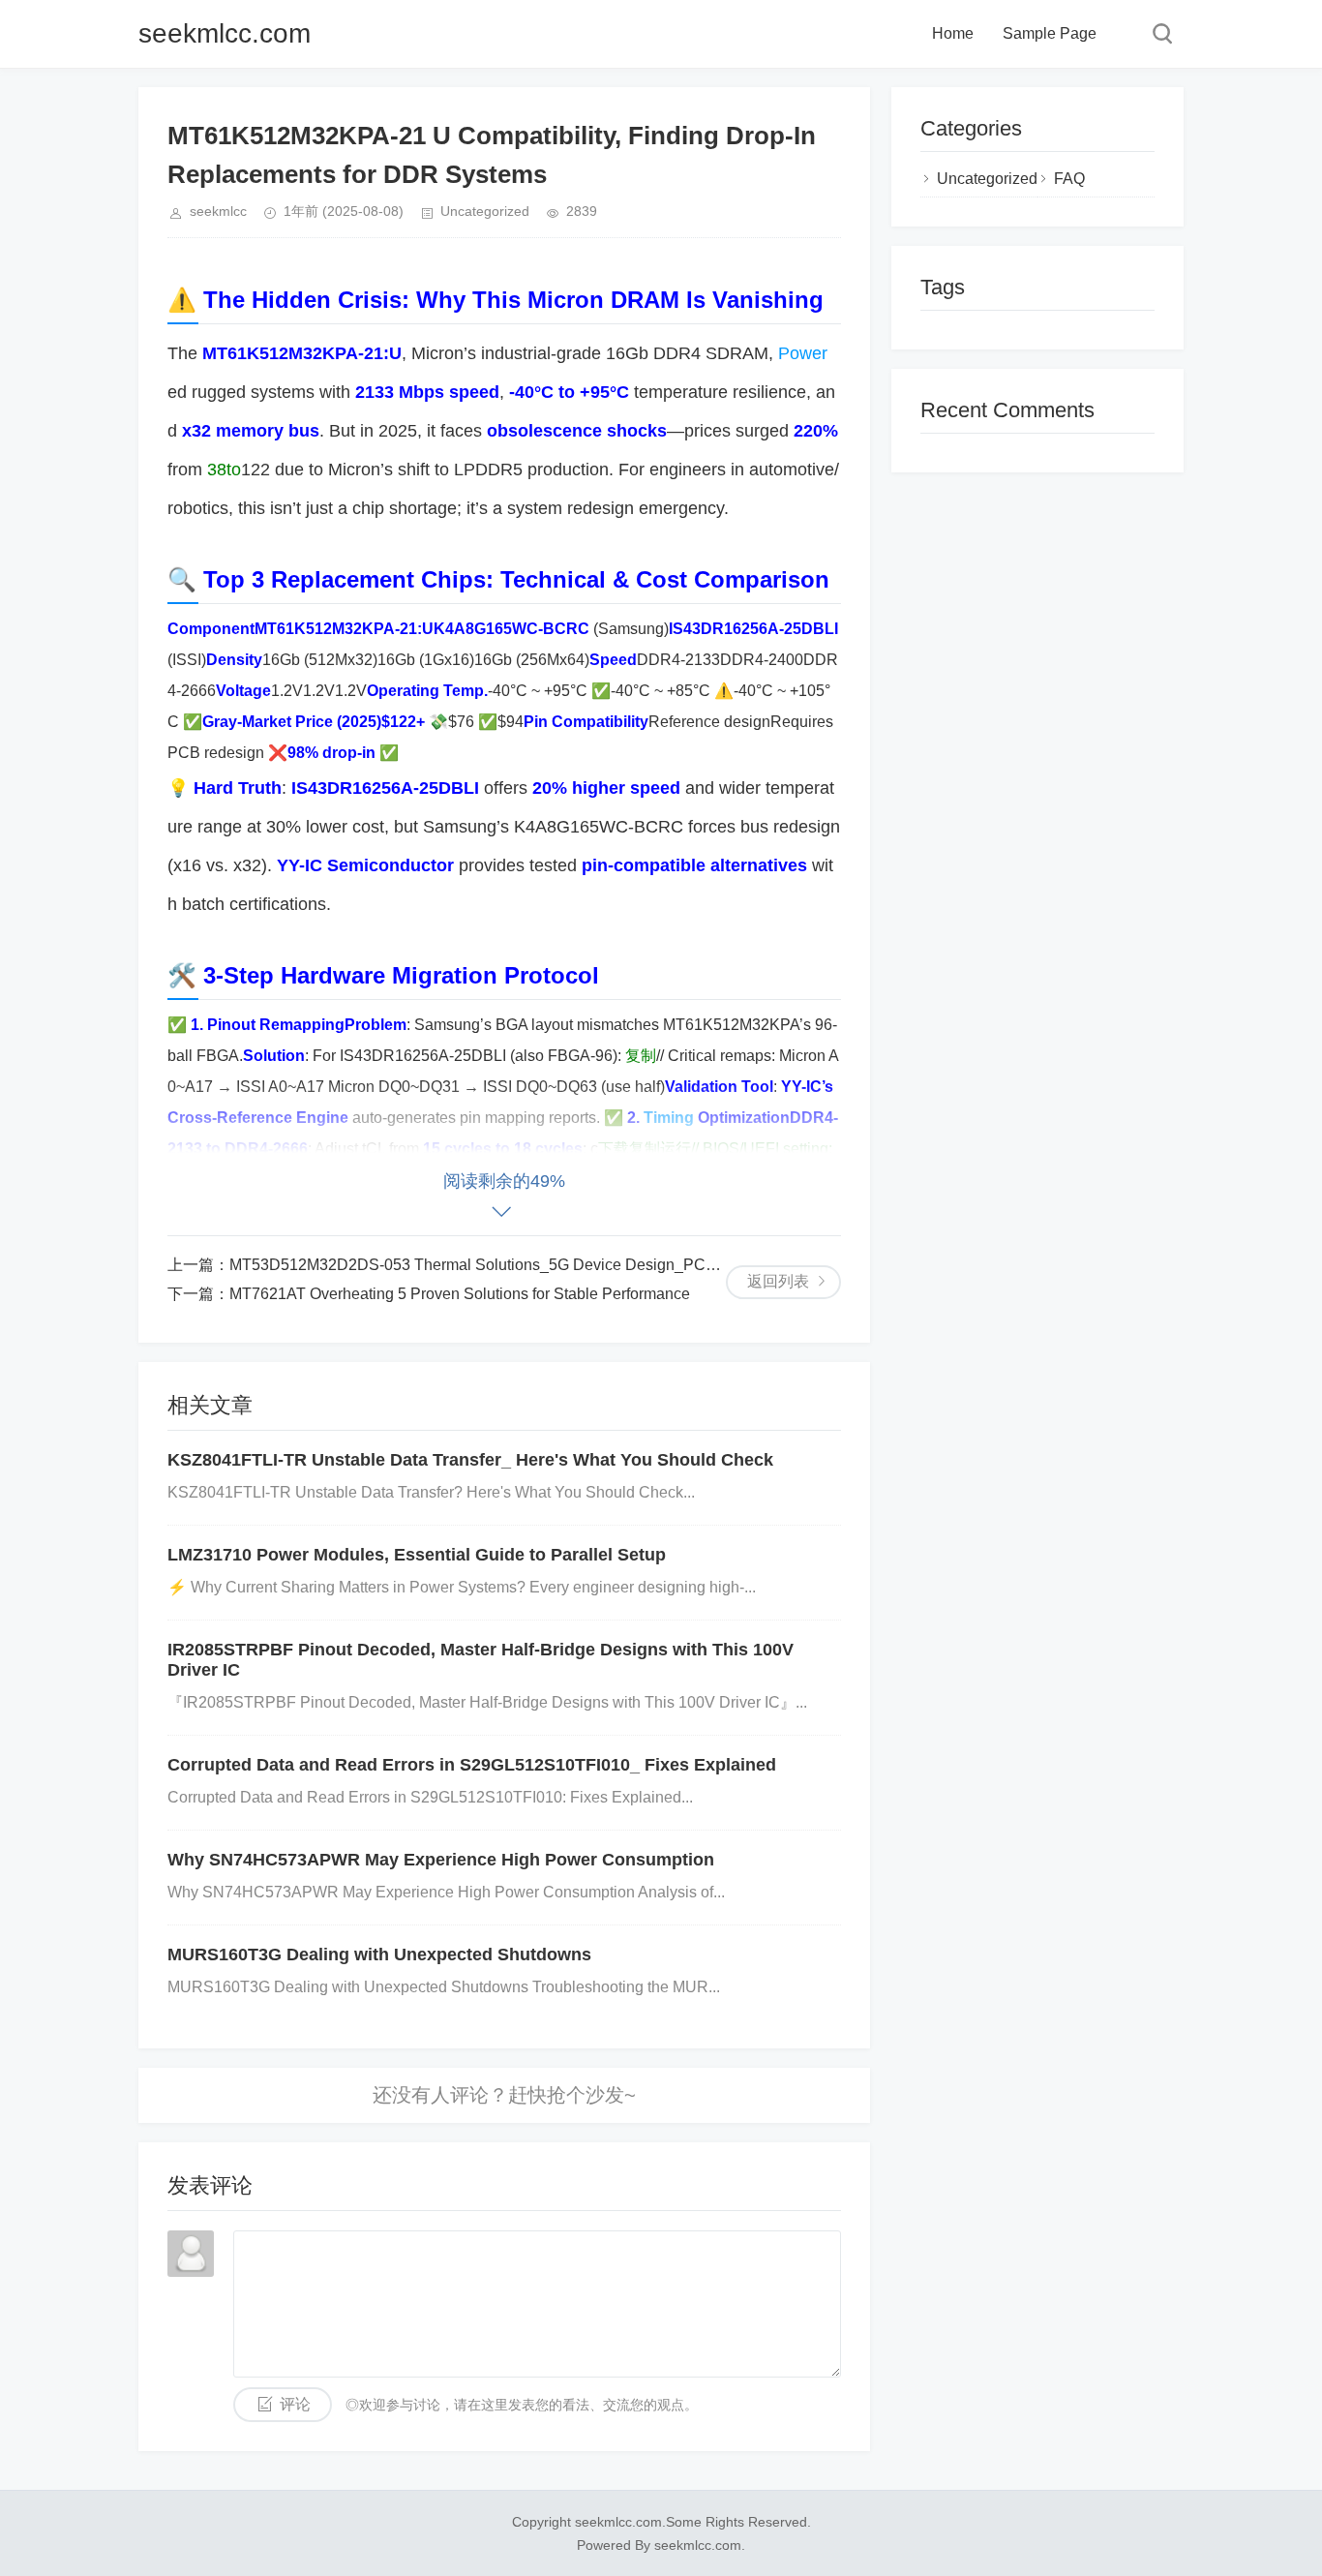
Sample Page (1050, 33)
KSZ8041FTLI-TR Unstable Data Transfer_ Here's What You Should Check (470, 1460)
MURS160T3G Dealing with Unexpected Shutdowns (379, 1955)
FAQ (1069, 179)
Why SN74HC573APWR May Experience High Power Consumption (441, 1860)
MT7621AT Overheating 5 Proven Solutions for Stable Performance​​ (460, 1294)
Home (953, 33)
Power (803, 353)
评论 (295, 2404)
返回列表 (778, 1281)
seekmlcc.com (225, 33)
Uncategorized (485, 211)
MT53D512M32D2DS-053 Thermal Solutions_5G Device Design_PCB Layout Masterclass (541, 1265)
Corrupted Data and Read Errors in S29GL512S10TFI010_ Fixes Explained (472, 1765)
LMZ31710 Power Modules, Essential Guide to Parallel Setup (417, 1555)
